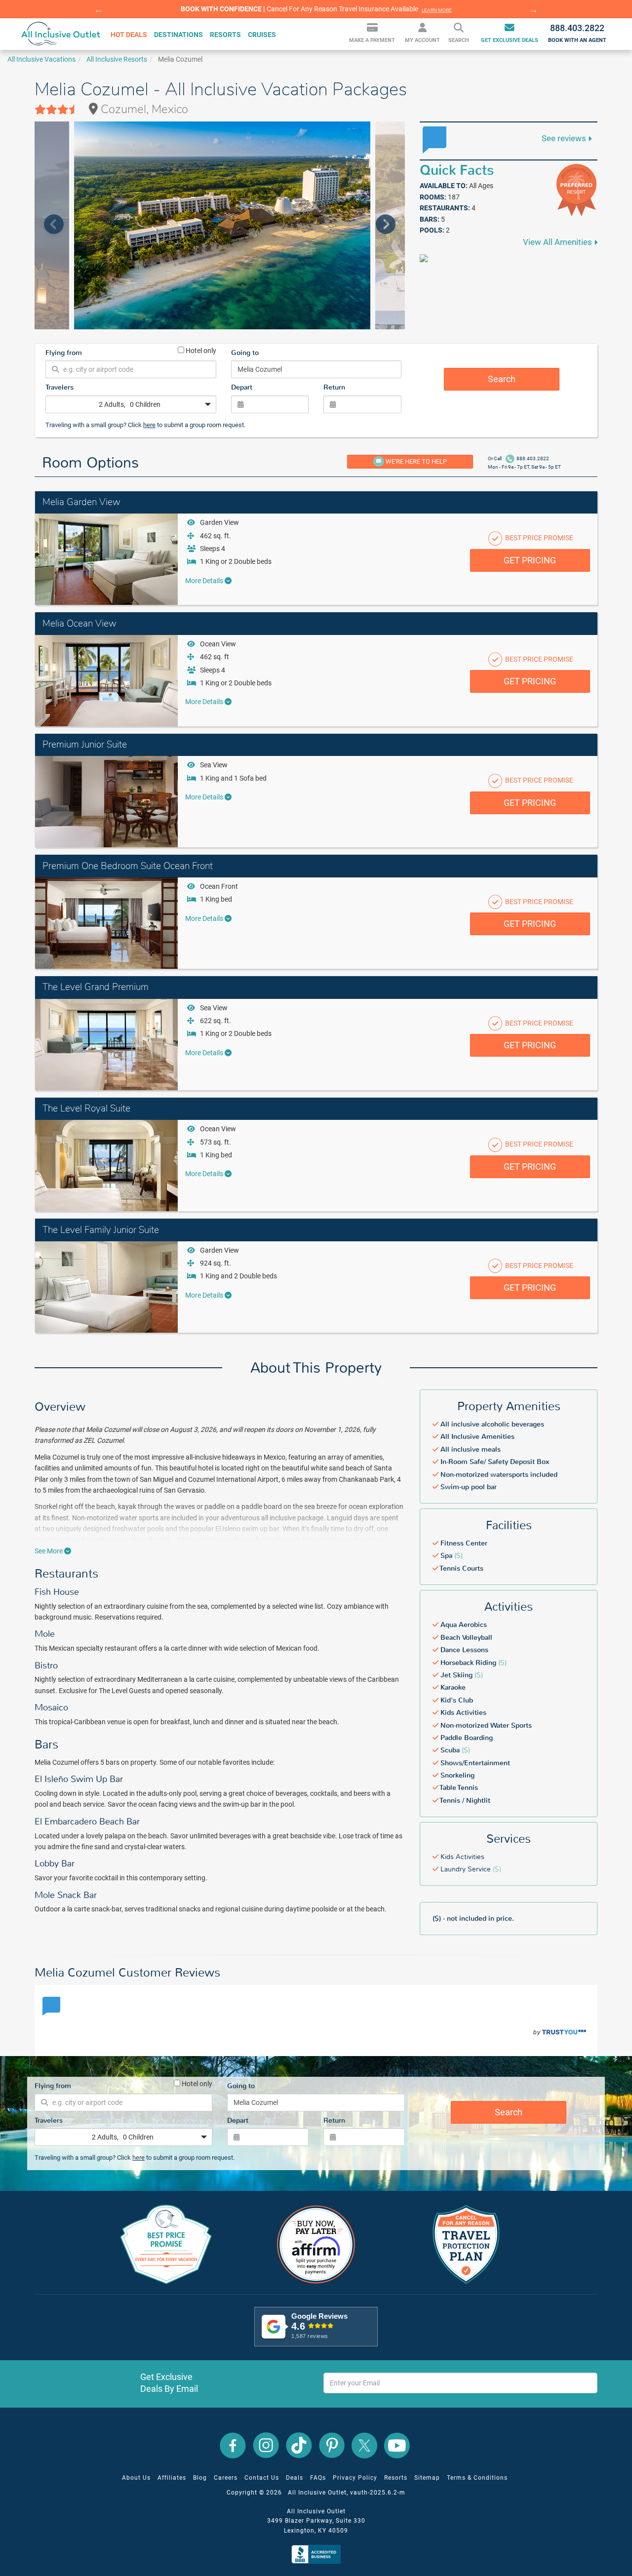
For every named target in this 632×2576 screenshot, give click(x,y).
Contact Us (262, 2478)
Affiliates (172, 2478)
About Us (136, 2478)
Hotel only (200, 350)
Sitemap (427, 2478)
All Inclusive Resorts (117, 59)
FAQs (318, 2478)
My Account (422, 41)
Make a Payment (372, 41)
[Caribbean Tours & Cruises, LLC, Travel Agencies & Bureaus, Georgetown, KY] (318, 2554)
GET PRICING (530, 560)
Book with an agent (577, 33)
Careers (226, 2478)
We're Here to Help (415, 461)
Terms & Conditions (477, 2478)
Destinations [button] (178, 35)
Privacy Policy (355, 2478)
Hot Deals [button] (129, 35)
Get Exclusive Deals (510, 41)
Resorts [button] (225, 35)
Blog (200, 2478)
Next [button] (533, 9)
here (149, 425)
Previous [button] (99, 9)
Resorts (396, 2478)
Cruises (262, 35)
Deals (295, 2478)
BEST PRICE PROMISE (538, 538)
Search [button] (459, 41)
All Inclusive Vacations (41, 59)
